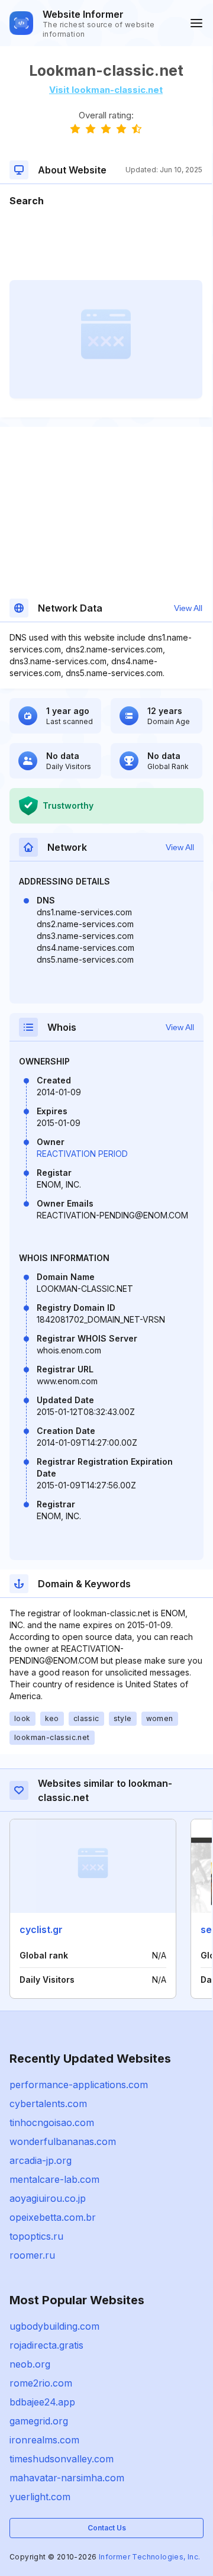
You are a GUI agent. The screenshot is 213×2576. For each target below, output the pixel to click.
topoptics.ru (36, 2236)
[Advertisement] (106, 244)
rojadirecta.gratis (46, 2345)
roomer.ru (32, 2255)
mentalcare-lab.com (54, 2179)
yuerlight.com (40, 2497)
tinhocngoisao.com (52, 2122)
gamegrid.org (39, 2421)
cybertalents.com (48, 2104)
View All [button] (188, 608)
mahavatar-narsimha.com (67, 2478)
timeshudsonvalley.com (62, 2459)
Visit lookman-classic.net (106, 90)
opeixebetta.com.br (53, 2217)
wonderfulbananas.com (63, 2141)
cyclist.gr (41, 1929)
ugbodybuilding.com (54, 2326)
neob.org (30, 2364)
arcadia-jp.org (41, 2160)
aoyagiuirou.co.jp (48, 2198)
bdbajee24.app (42, 2402)
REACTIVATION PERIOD (82, 1154)
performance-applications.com (79, 2085)
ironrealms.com (44, 2440)
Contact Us (107, 2528)
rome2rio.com (41, 2383)
